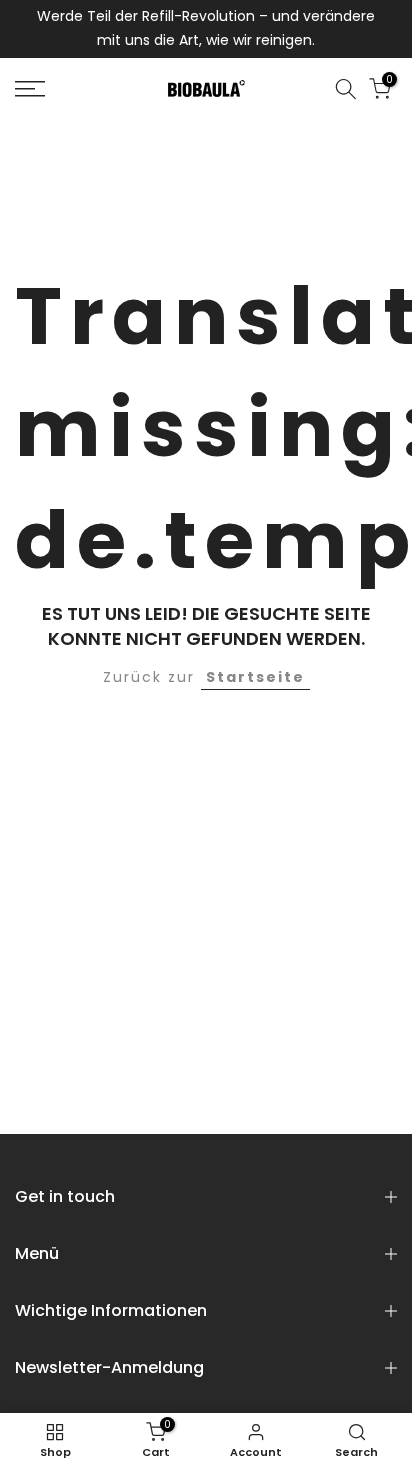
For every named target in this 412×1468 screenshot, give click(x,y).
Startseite (255, 677)
